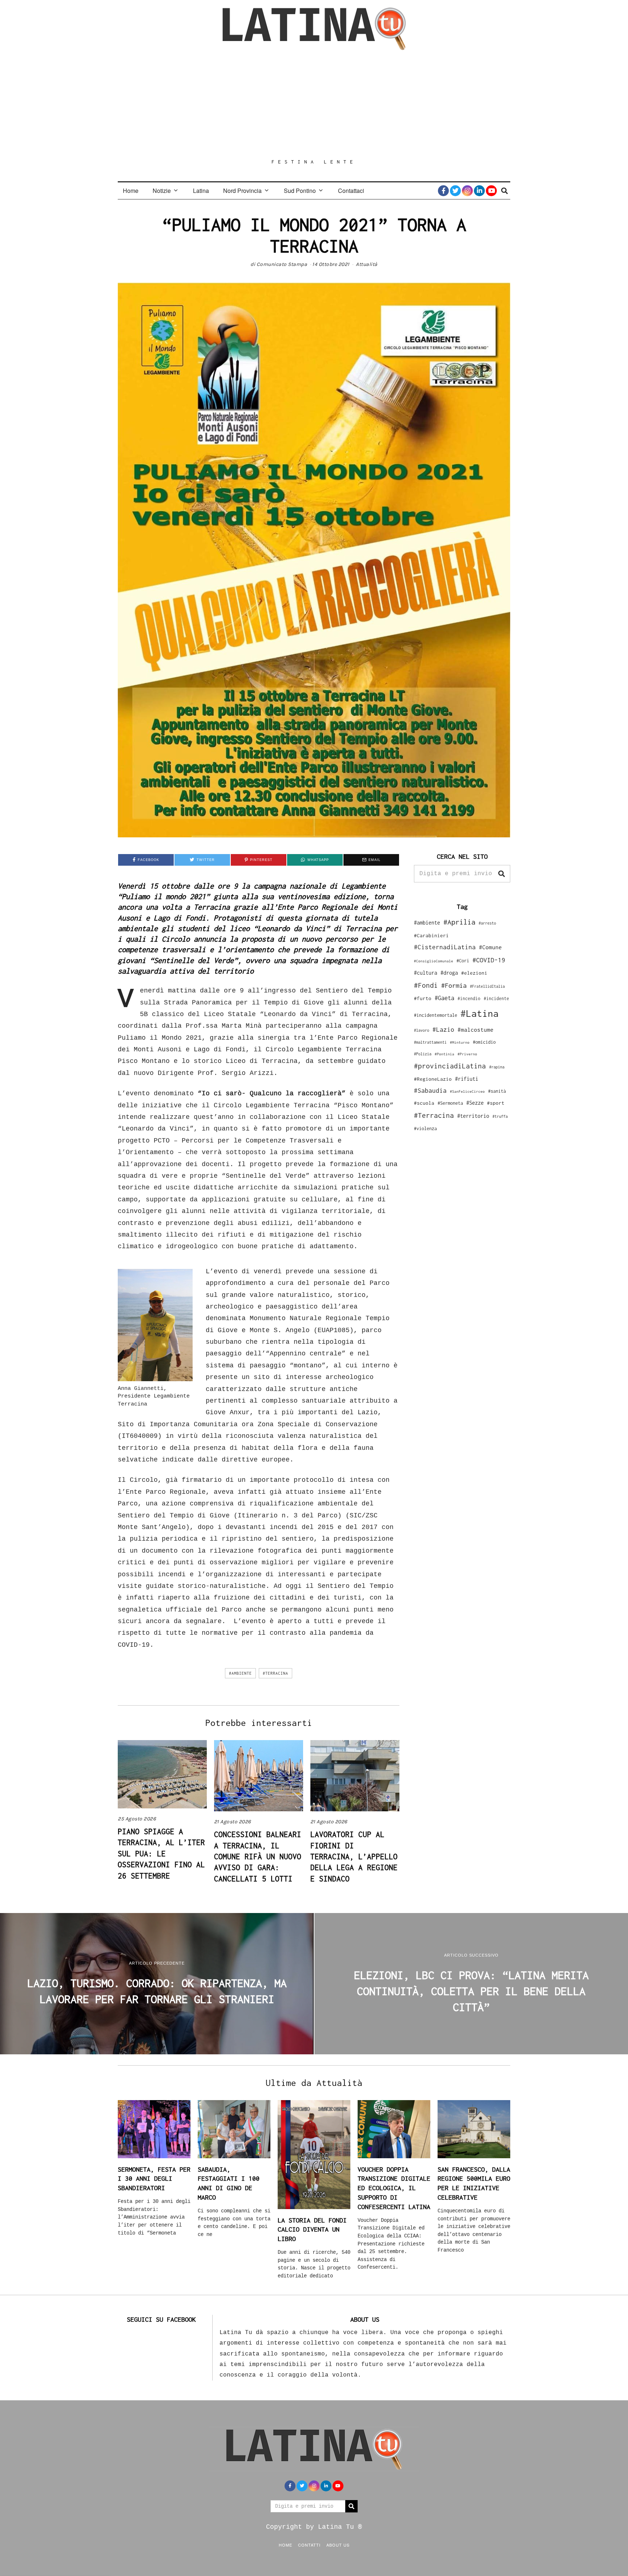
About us (338, 2545)
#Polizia (423, 1054)
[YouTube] (491, 191)
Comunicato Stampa (282, 264)
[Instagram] (467, 191)
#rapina (497, 1067)
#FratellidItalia (487, 986)
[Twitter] (455, 191)
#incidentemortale (436, 1015)
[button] (502, 874)
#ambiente (240, 1673)
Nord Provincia (242, 191)
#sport (496, 1103)
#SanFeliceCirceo (467, 1091)
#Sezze (475, 1103)
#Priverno (467, 1054)
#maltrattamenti (430, 1042)
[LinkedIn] (479, 191)
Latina (201, 191)
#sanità (497, 1091)
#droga (449, 973)
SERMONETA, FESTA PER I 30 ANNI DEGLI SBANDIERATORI (154, 2179)
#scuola (424, 1103)
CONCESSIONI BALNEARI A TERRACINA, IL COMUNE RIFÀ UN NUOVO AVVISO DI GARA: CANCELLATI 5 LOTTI (258, 1856)
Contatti (309, 2545)
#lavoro (422, 1030)
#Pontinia (444, 1054)
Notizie (162, 191)
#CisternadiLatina (445, 947)
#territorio (473, 1116)
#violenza (425, 1129)
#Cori (463, 961)
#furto (423, 998)
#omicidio (484, 1042)
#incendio (469, 998)
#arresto (487, 923)
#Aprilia (459, 922)
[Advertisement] (314, 104)
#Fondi (426, 985)
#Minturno (460, 1042)
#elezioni (474, 973)
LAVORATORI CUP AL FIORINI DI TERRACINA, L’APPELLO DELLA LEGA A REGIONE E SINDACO (354, 1856)
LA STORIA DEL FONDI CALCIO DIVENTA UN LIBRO (312, 2229)
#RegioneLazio (433, 1079)
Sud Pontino (300, 191)
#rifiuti (467, 1079)
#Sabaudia (430, 1091)
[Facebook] (443, 191)
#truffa (500, 1116)
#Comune (490, 947)
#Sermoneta (450, 1103)
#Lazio (443, 1030)
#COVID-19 (489, 960)
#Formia (454, 985)
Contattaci (351, 191)
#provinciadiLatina (450, 1066)
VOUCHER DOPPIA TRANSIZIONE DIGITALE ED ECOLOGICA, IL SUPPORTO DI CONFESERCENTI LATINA (394, 2188)
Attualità (367, 264)
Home (131, 191)
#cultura (426, 973)
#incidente (496, 998)
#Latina (480, 1013)
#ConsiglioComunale (434, 961)
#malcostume (476, 1030)
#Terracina (275, 1673)
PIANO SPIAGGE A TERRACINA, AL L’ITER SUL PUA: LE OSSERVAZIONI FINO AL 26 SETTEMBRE (161, 1853)
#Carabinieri (431, 935)
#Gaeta (444, 998)
